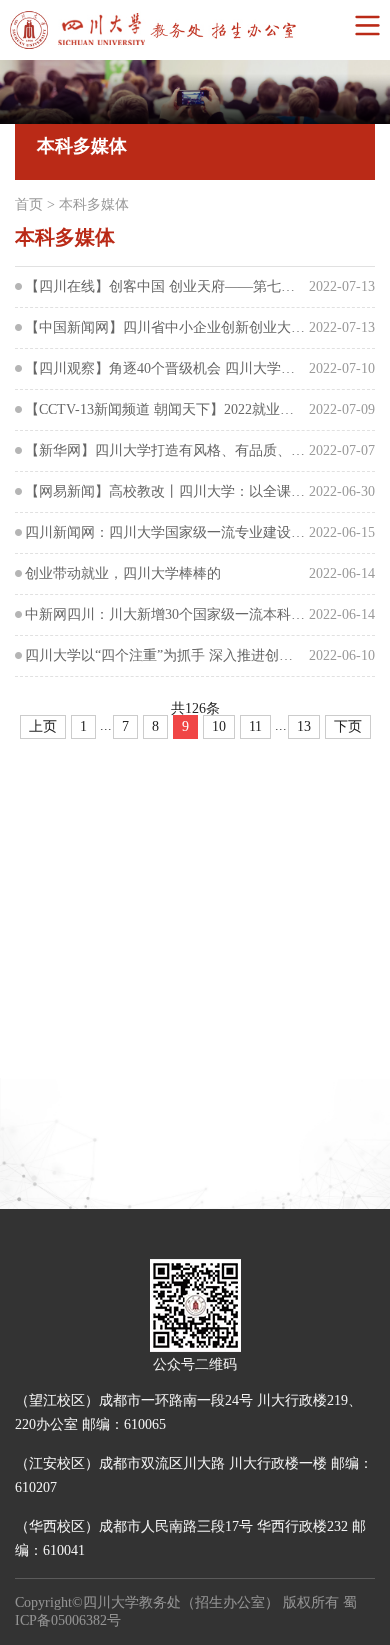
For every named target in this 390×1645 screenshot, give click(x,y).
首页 (29, 204)
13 (304, 726)
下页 (348, 726)
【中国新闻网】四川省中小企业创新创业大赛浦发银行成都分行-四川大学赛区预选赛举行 (165, 327)
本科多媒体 (94, 204)
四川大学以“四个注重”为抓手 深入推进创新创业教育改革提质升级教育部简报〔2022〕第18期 (165, 655)
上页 (43, 726)
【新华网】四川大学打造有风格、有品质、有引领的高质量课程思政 (165, 450)
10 (219, 726)
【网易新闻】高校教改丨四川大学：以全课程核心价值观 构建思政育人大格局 (165, 491)
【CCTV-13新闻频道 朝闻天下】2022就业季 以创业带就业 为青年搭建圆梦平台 (165, 409)
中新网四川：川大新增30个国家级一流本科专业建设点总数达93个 (165, 614)
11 (255, 726)
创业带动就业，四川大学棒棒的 (123, 573)
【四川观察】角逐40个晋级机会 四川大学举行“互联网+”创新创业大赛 (165, 368)
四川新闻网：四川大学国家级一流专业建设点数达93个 (165, 532)
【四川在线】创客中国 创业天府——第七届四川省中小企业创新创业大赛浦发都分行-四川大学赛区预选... (165, 286)
